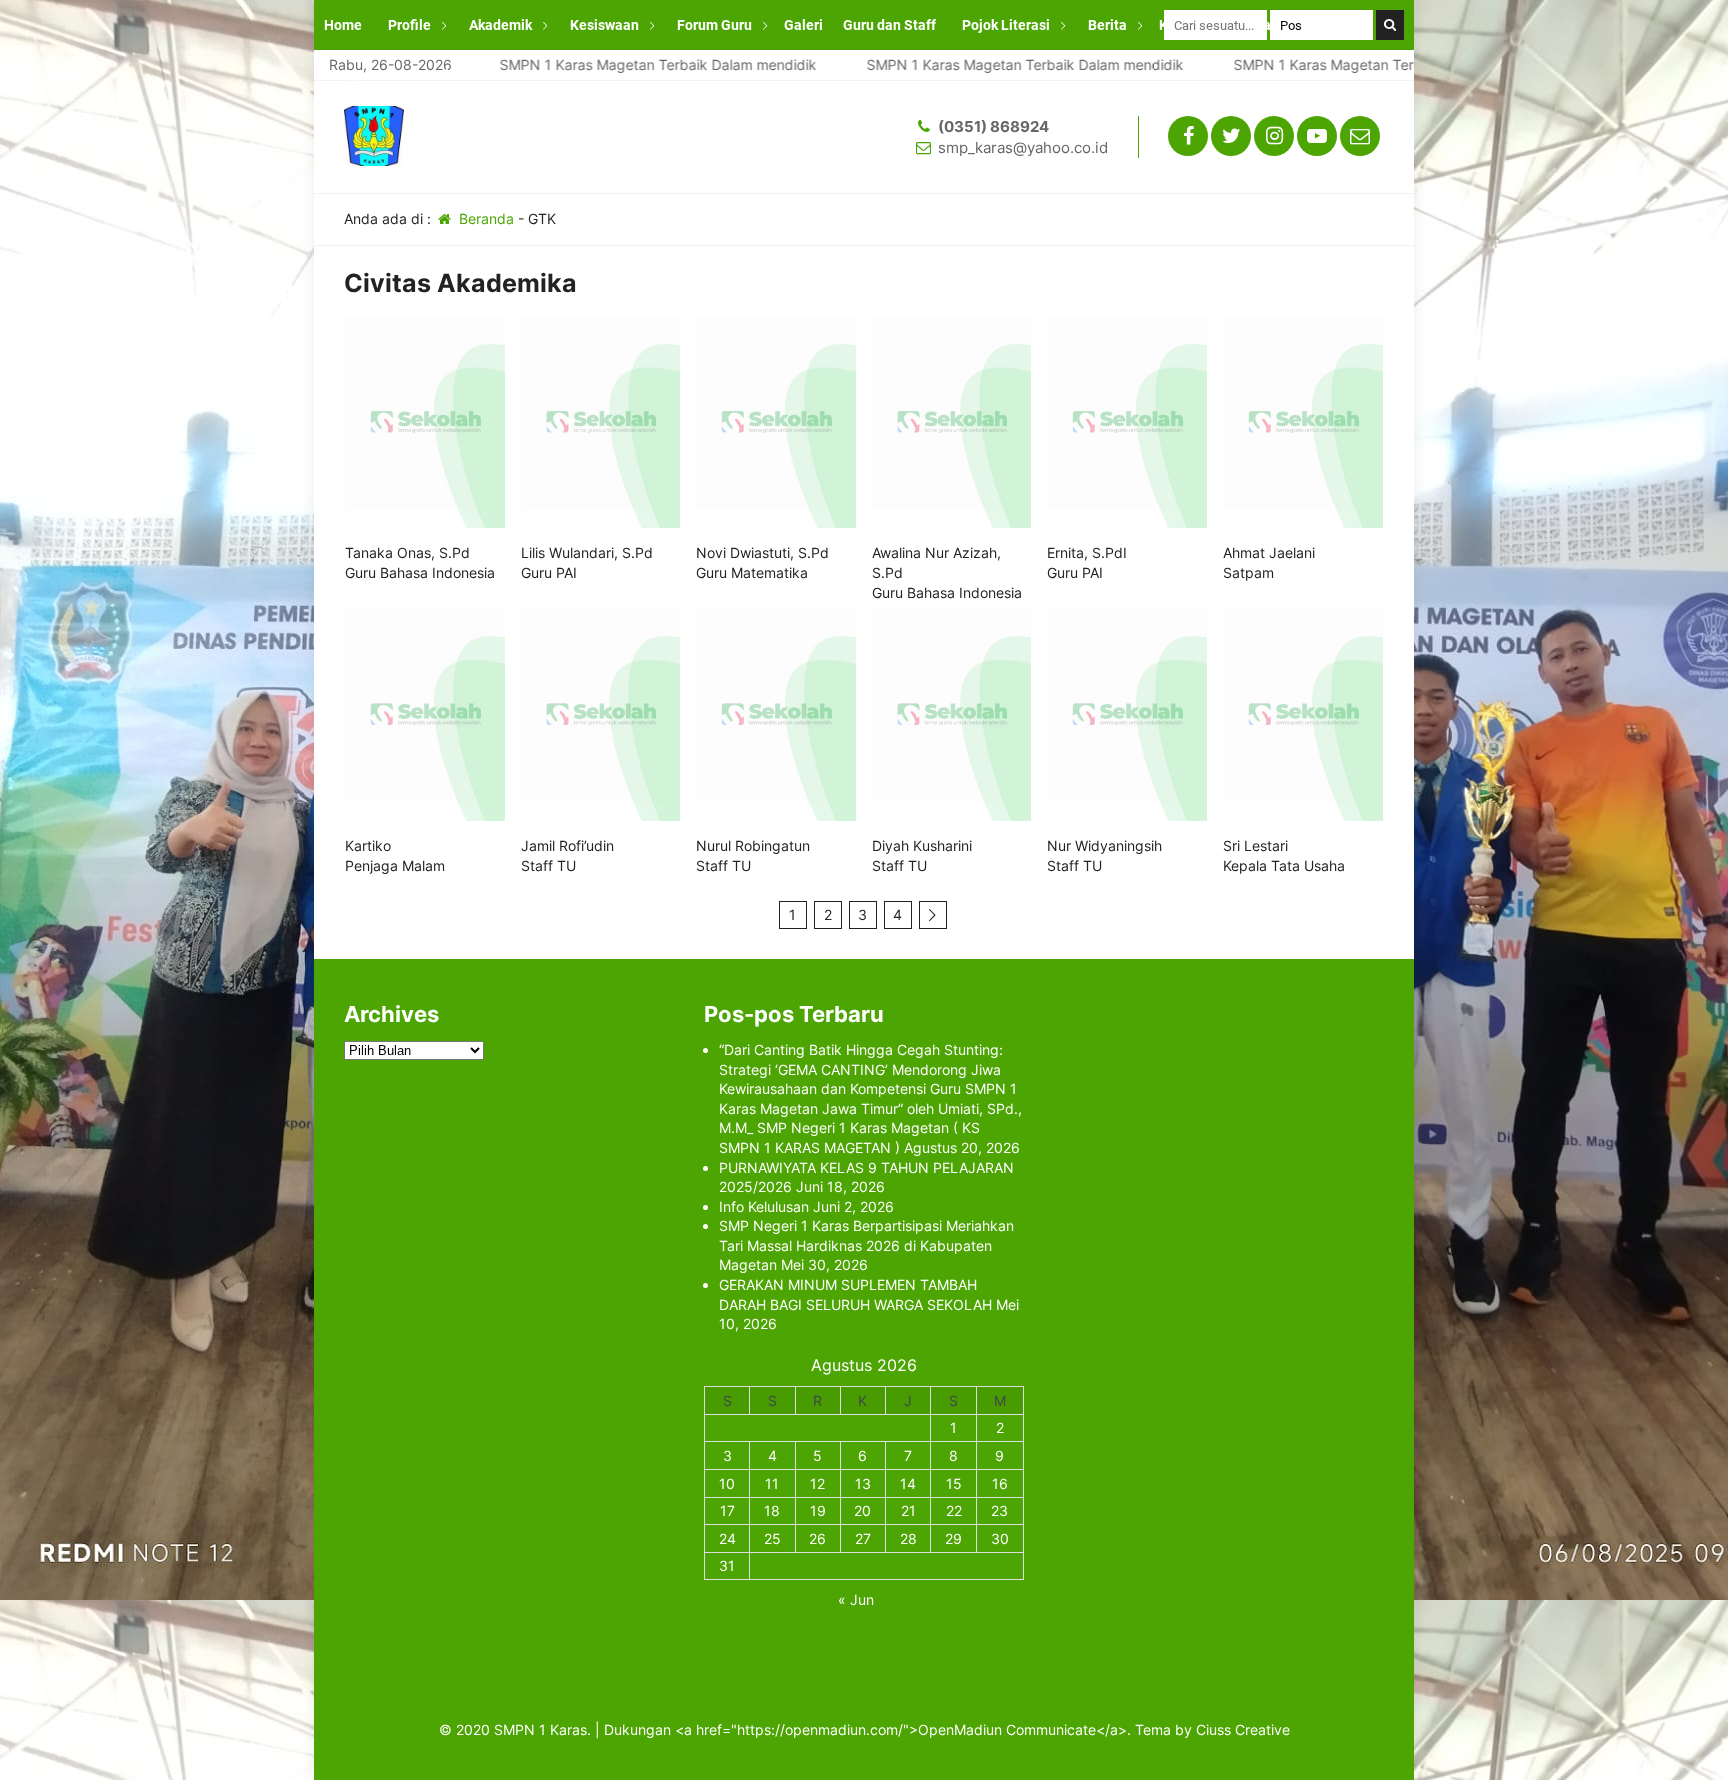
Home (343, 25)
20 (862, 1510)
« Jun (856, 1599)
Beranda (484, 218)
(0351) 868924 (993, 126)
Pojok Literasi (1006, 25)
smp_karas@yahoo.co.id (1023, 147)
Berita (1107, 25)
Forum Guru (714, 25)
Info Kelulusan (764, 1206)
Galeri (803, 25)
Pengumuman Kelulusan (402, 75)
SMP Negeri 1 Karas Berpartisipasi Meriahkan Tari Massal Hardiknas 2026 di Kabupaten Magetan (866, 1245)
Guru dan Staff (889, 25)
